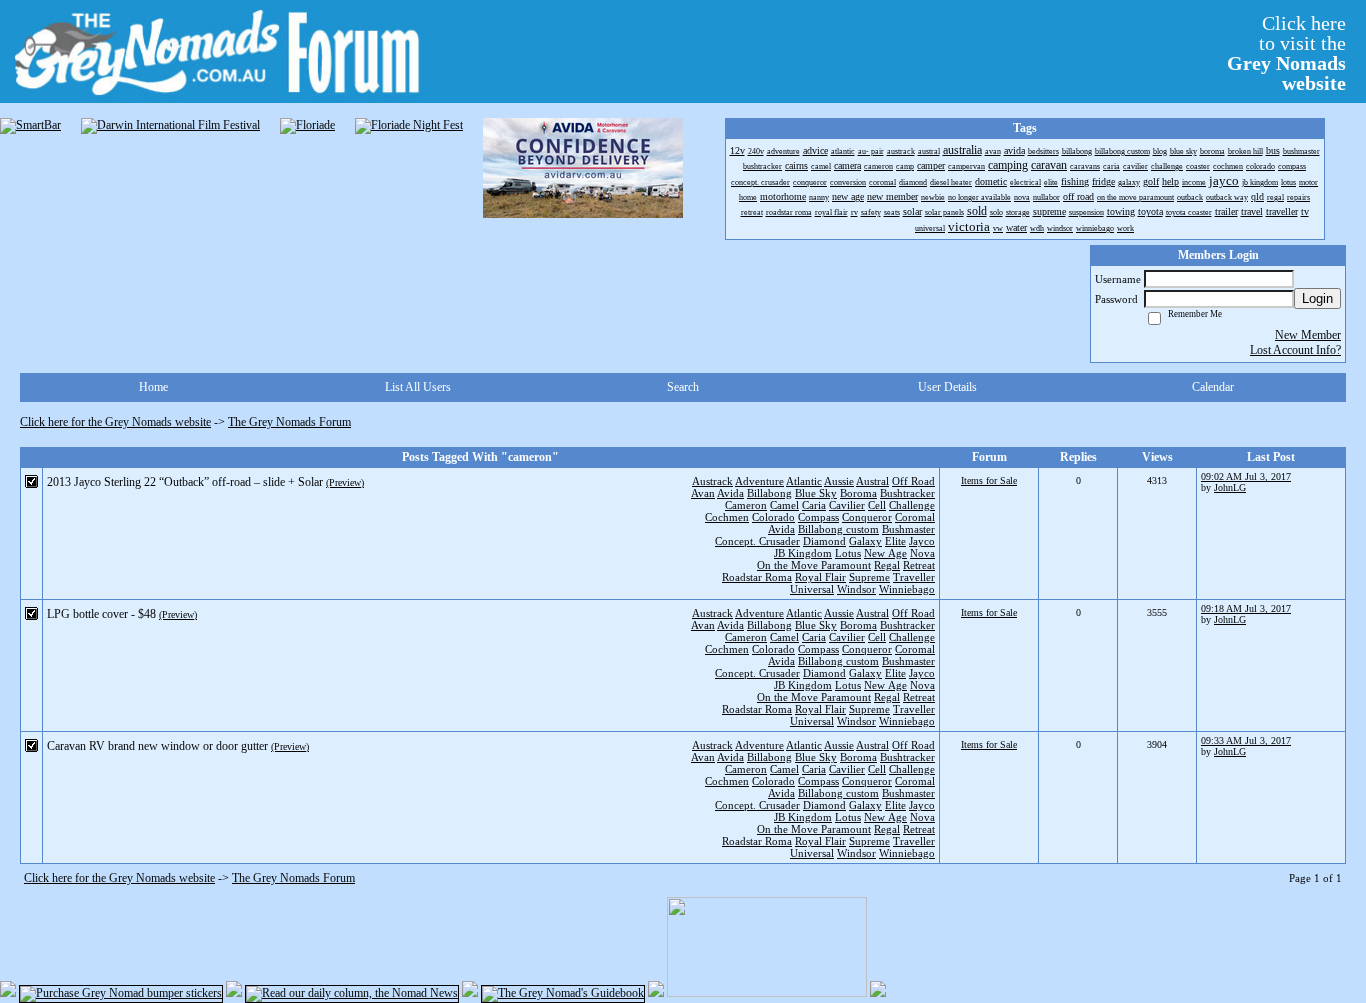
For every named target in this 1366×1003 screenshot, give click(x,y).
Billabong (769, 493)
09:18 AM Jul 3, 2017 (1246, 608)
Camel (784, 505)
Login (1317, 298)
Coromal (915, 517)
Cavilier (847, 505)
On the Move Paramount (814, 565)
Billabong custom (838, 529)
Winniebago (907, 589)
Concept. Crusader (757, 541)
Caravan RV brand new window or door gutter (157, 746)
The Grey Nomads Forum (289, 422)
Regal (887, 565)
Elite (895, 541)
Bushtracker (907, 493)
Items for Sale (989, 480)
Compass (818, 517)
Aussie (839, 481)
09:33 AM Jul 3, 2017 (1246, 740)
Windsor (856, 589)
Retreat (919, 565)
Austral (872, 481)
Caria (814, 505)
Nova (922, 553)
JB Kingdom (803, 553)
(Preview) (345, 482)
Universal (812, 589)
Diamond (824, 541)
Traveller (914, 577)
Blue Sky (816, 493)
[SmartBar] (30, 126)
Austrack (712, 481)
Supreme (869, 577)
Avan (703, 493)
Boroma (858, 493)
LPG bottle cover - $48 (101, 614)
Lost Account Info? (1295, 350)
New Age (885, 553)
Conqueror (867, 517)
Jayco (922, 541)
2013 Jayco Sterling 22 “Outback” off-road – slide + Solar (185, 482)
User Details (947, 387)
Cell (877, 505)
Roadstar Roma (757, 577)
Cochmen (727, 517)
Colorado (773, 517)
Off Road (913, 481)
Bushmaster (908, 529)
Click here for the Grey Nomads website (115, 422)
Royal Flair (820, 577)
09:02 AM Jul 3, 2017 (1246, 476)
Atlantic (804, 481)
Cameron (746, 505)
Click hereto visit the (1286, 53)
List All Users (418, 387)
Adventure (759, 481)
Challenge (912, 505)
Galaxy (865, 541)
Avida (730, 493)
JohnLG (1230, 487)
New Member (1308, 335)
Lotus (848, 553)
